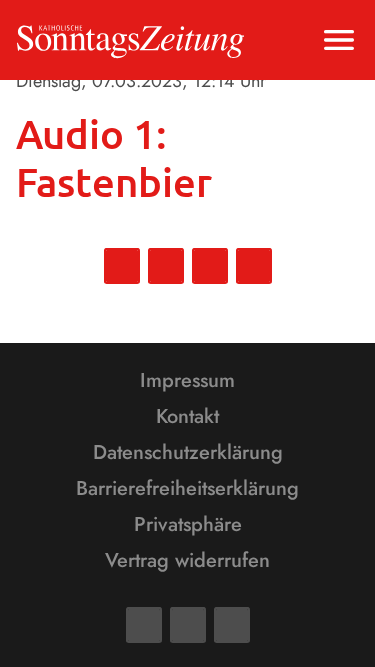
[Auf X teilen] (166, 266)
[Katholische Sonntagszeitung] (130, 40)
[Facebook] (144, 625)
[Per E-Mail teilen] (254, 266)
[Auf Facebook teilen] (122, 266)
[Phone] (232, 625)
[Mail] (188, 625)
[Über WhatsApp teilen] (210, 266)
